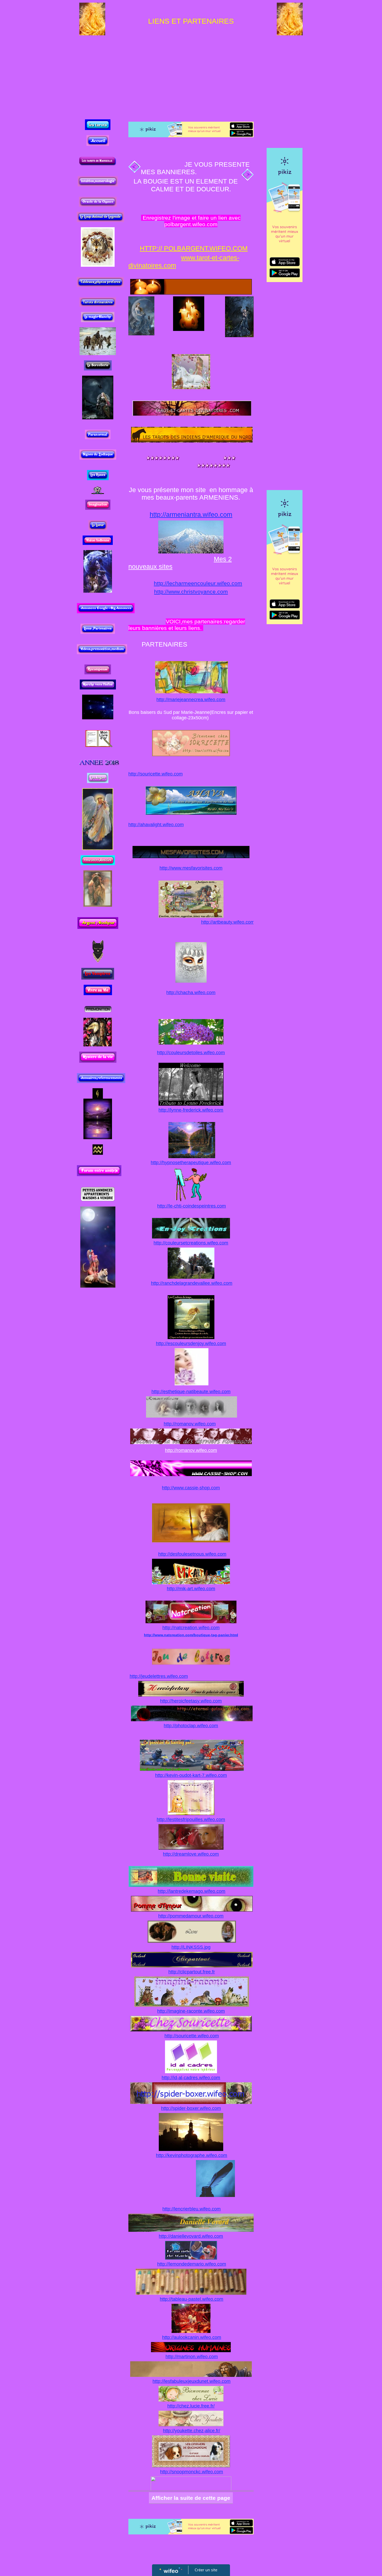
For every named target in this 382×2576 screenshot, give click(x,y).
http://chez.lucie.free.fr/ (191, 2406)
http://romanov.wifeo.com (190, 1424)
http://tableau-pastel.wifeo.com (192, 2299)
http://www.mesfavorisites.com (191, 868)
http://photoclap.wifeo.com (191, 1726)
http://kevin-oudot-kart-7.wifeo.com (191, 1775)
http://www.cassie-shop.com (191, 1488)
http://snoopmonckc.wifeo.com (192, 2472)
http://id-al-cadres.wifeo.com (191, 2078)
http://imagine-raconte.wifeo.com (191, 2011)
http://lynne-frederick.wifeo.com (191, 1110)
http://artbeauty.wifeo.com (228, 922)
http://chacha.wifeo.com (191, 993)
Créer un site (206, 2570)
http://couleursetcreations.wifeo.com (191, 1243)
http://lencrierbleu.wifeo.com (192, 2209)
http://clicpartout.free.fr (192, 1972)
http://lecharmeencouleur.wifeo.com (198, 583)
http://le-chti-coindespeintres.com (192, 1206)
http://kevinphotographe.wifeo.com (192, 2155)
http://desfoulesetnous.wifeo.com (192, 1554)
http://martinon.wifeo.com (192, 2357)
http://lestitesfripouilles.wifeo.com (191, 1819)
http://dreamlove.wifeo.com (191, 1854)
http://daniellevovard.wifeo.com (191, 2236)
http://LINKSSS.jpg (191, 1947)
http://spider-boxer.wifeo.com (191, 2108)
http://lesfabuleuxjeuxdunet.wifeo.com (192, 2381)
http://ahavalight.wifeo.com (156, 825)
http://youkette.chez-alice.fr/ (192, 2431)
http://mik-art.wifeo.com (191, 1589)
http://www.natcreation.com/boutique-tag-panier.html (191, 1635)
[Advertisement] (191, 72)
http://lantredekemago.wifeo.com (192, 1891)
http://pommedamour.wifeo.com (191, 1916)
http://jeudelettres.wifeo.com (159, 1676)
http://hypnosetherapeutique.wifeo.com (191, 1163)
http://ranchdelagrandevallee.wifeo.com (192, 1283)
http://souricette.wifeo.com (156, 774)
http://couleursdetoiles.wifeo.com (191, 1053)
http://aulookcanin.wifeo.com (192, 2337)
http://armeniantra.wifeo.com (191, 515)
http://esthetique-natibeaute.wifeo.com (191, 1392)
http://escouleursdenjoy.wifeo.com (191, 1344)
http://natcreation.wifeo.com (191, 1628)
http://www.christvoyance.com (191, 592)
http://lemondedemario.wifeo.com (192, 2264)
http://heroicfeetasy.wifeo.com (191, 1701)
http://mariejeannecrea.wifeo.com (191, 700)
